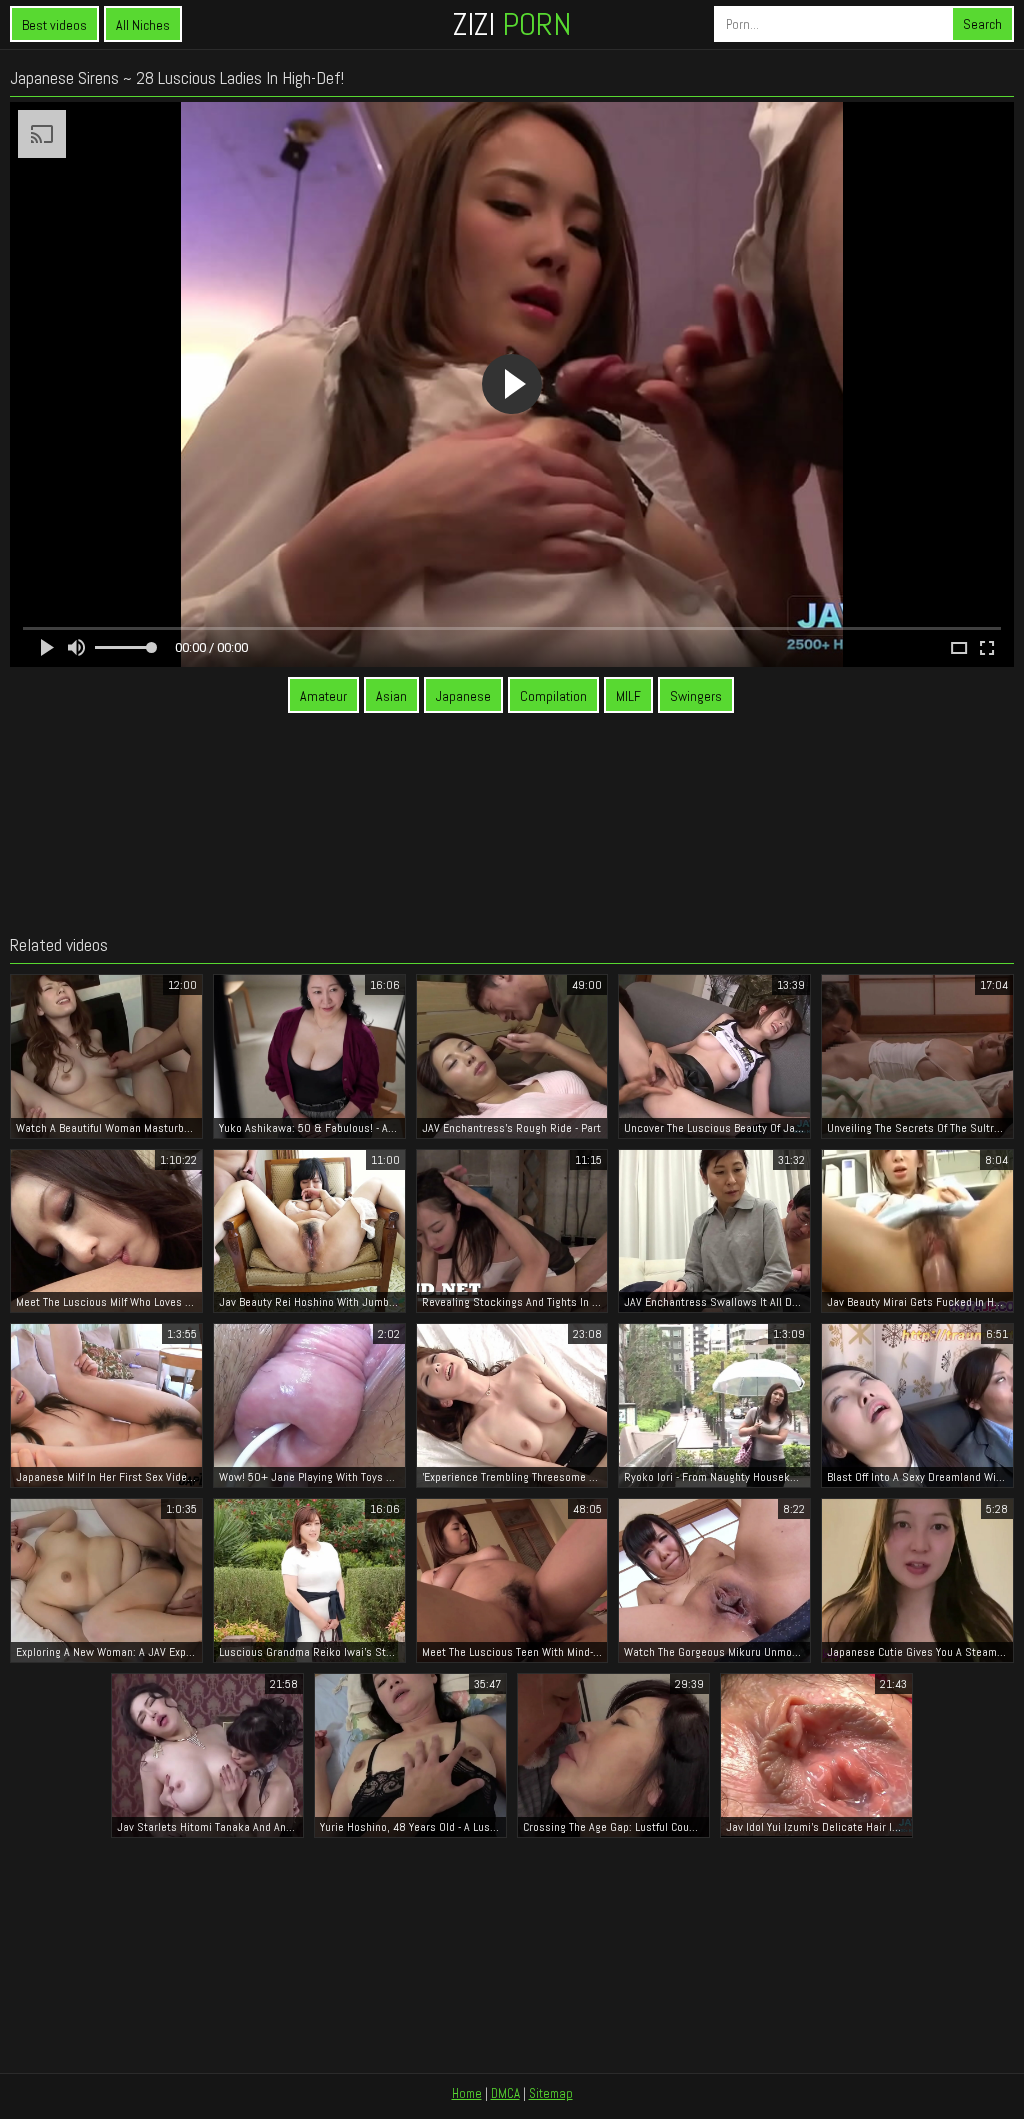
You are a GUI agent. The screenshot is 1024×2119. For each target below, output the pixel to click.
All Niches (143, 25)
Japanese (463, 696)
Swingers (696, 696)
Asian (391, 696)
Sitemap (551, 2093)
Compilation (553, 696)
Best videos (54, 25)
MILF (628, 696)
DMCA (505, 2093)
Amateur (323, 696)
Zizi (512, 24)
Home (467, 2093)
